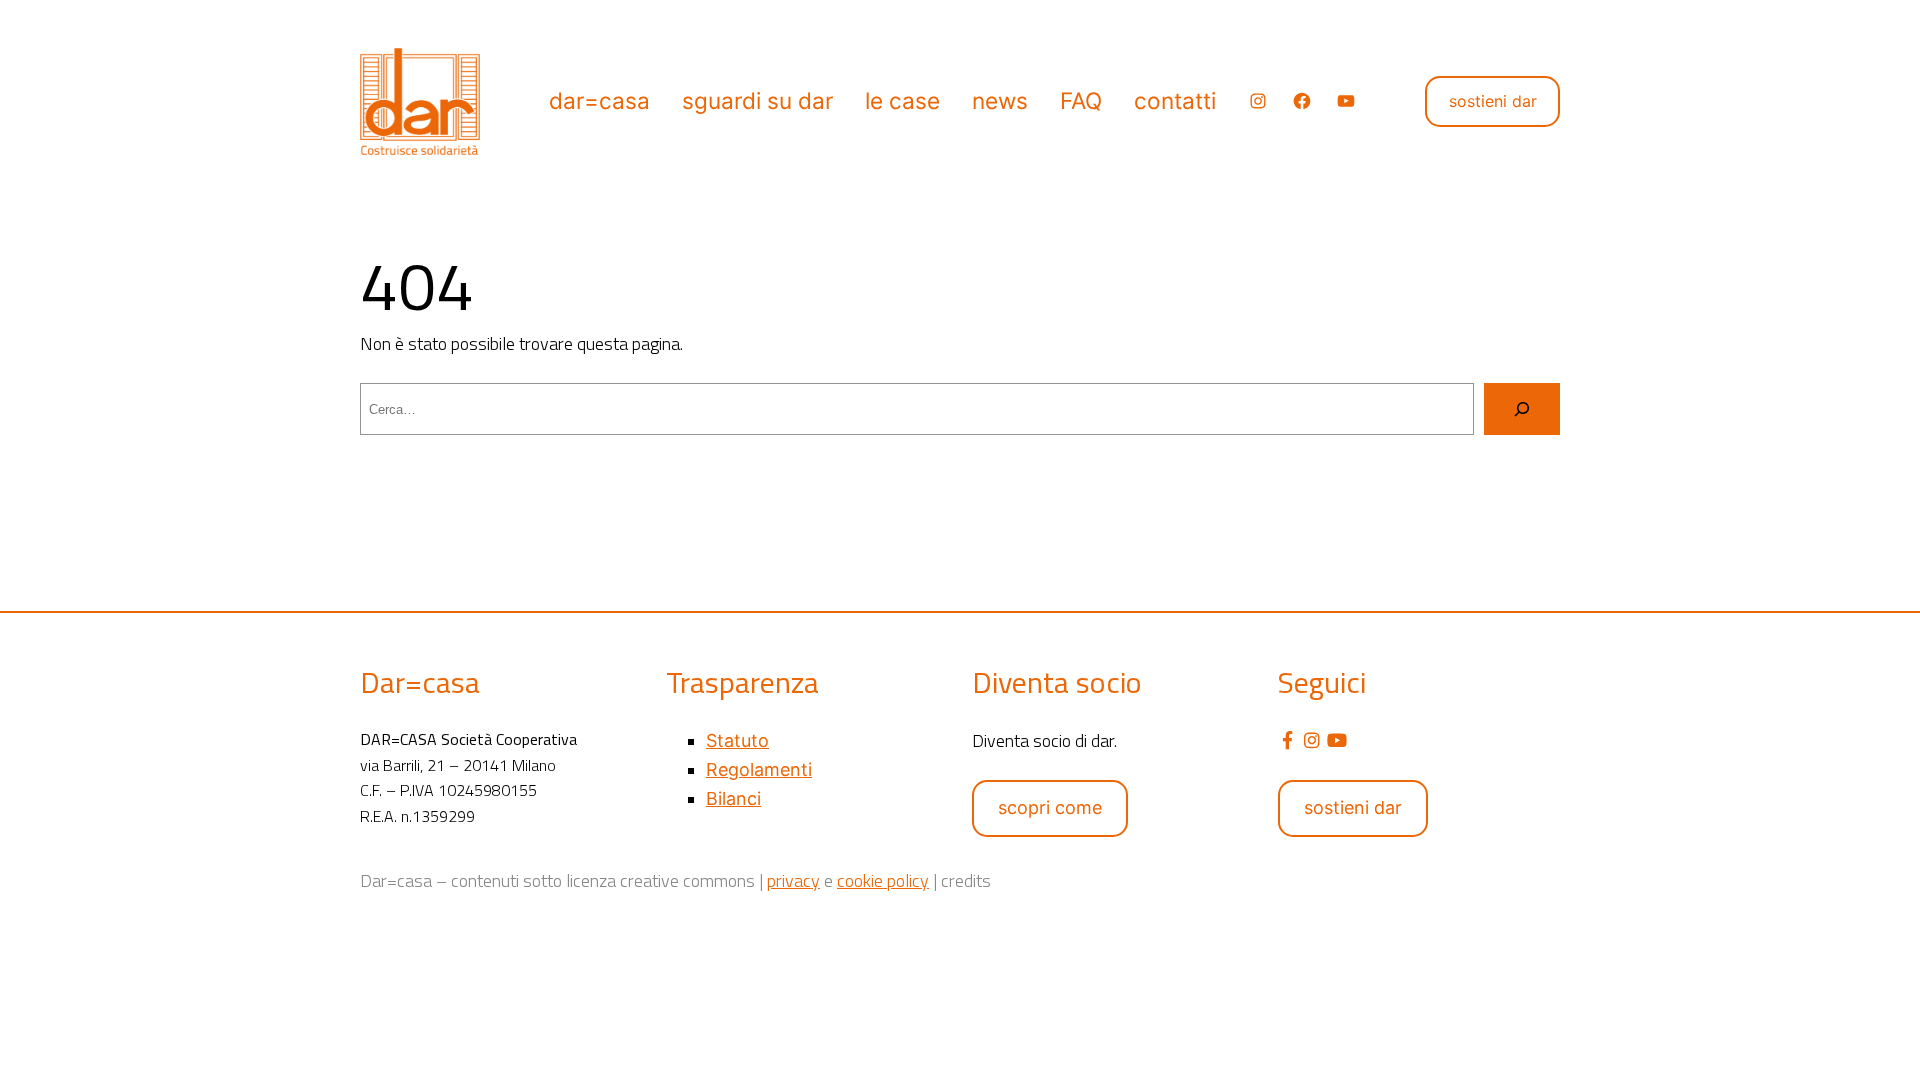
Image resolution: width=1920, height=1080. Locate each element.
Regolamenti (759, 769)
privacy (793, 880)
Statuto (737, 740)
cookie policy (883, 880)
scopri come (1050, 807)
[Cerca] (1522, 409)
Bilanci (733, 798)
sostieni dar (1493, 101)
